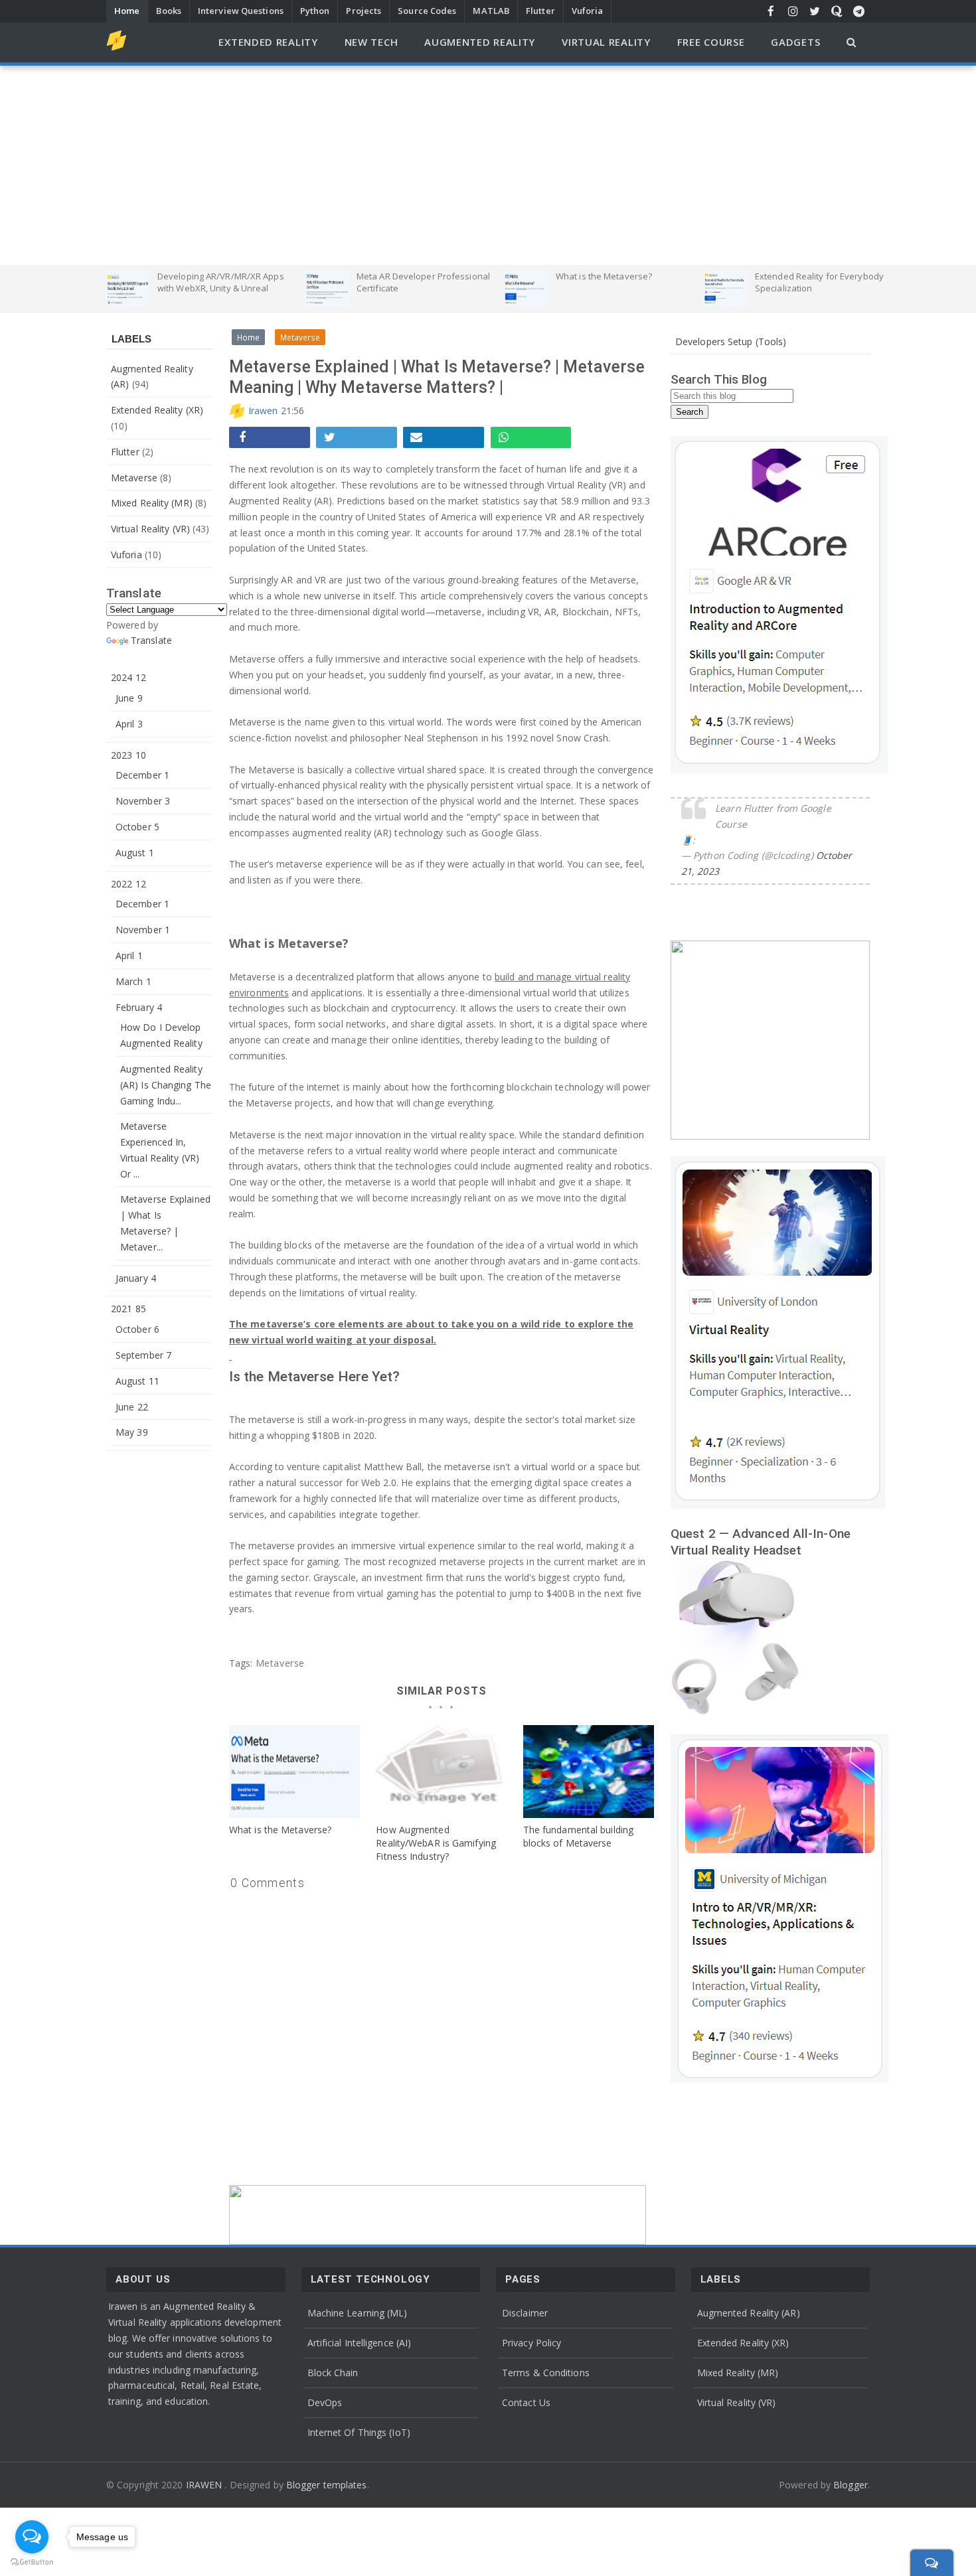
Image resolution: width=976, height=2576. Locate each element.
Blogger (851, 2485)
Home (127, 11)
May (132, 1432)
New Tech (371, 42)
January (136, 1278)
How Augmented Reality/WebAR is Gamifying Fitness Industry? (436, 1843)
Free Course (711, 42)
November (143, 801)
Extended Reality (268, 42)
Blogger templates (327, 2485)
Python (315, 11)
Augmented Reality (480, 42)
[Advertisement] (488, 165)
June (129, 698)
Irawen (263, 411)
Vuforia (588, 11)
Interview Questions (241, 11)
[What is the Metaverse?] (294, 1772)
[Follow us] (815, 11)
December (142, 775)
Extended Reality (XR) (157, 410)
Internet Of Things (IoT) (359, 2432)
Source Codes (427, 11)
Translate (151, 640)
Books (169, 11)
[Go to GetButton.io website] (32, 2562)
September (143, 1355)
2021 (128, 1309)
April (129, 724)
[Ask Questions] (837, 11)
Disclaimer (525, 2313)
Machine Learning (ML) (358, 2313)
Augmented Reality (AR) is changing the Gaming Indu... (166, 1085)
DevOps (325, 2402)
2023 (128, 755)
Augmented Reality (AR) (749, 2313)
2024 (128, 677)
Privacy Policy (531, 2343)
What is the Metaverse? (280, 1830)
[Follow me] (793, 11)
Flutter (540, 11)
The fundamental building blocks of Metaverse (578, 1836)
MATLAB (491, 11)
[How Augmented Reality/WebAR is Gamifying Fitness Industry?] (441, 1772)
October (137, 827)
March (133, 981)
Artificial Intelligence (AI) (360, 2343)
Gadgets (795, 42)
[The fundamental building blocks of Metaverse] (589, 1772)
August (135, 853)
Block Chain (333, 2373)
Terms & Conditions (546, 2373)
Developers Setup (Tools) (731, 341)
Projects (364, 11)
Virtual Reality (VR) (150, 529)
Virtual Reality (606, 42)
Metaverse (134, 478)
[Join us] (859, 11)
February (139, 1007)
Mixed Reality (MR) (152, 503)
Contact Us (526, 2402)
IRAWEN (205, 2485)
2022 (128, 884)
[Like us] (771, 11)
